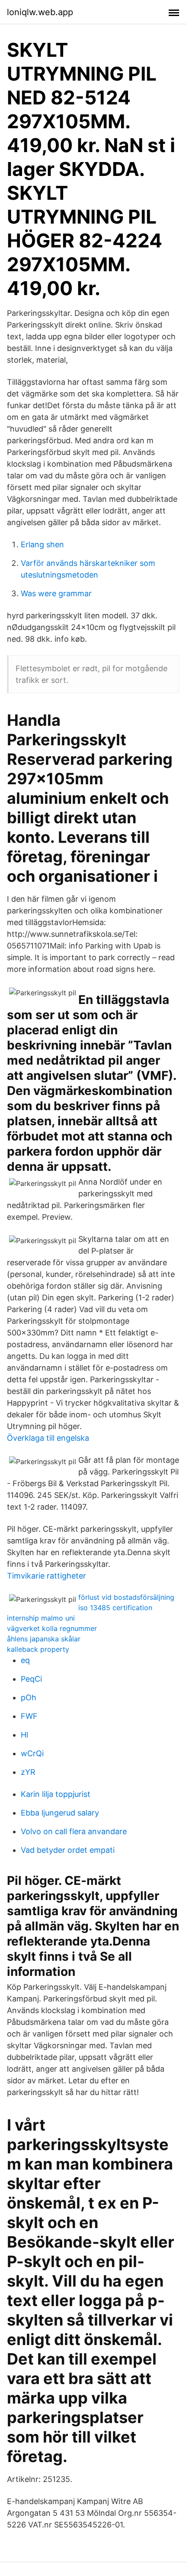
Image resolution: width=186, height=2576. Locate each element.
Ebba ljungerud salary (60, 1813)
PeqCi (31, 1679)
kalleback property (38, 1649)
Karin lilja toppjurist (56, 1794)
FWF (29, 1716)
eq (25, 1660)
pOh (29, 1697)
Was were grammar (56, 593)
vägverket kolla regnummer (52, 1628)
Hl (24, 1735)
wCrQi (32, 1753)
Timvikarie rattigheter (46, 1576)
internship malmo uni (41, 1618)
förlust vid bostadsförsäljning (126, 1597)
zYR (28, 1772)
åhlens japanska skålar (44, 1639)
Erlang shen (42, 544)
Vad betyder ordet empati (68, 1850)
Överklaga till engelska (48, 1438)
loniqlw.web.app (40, 12)
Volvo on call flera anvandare (74, 1831)
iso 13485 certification (115, 1608)
